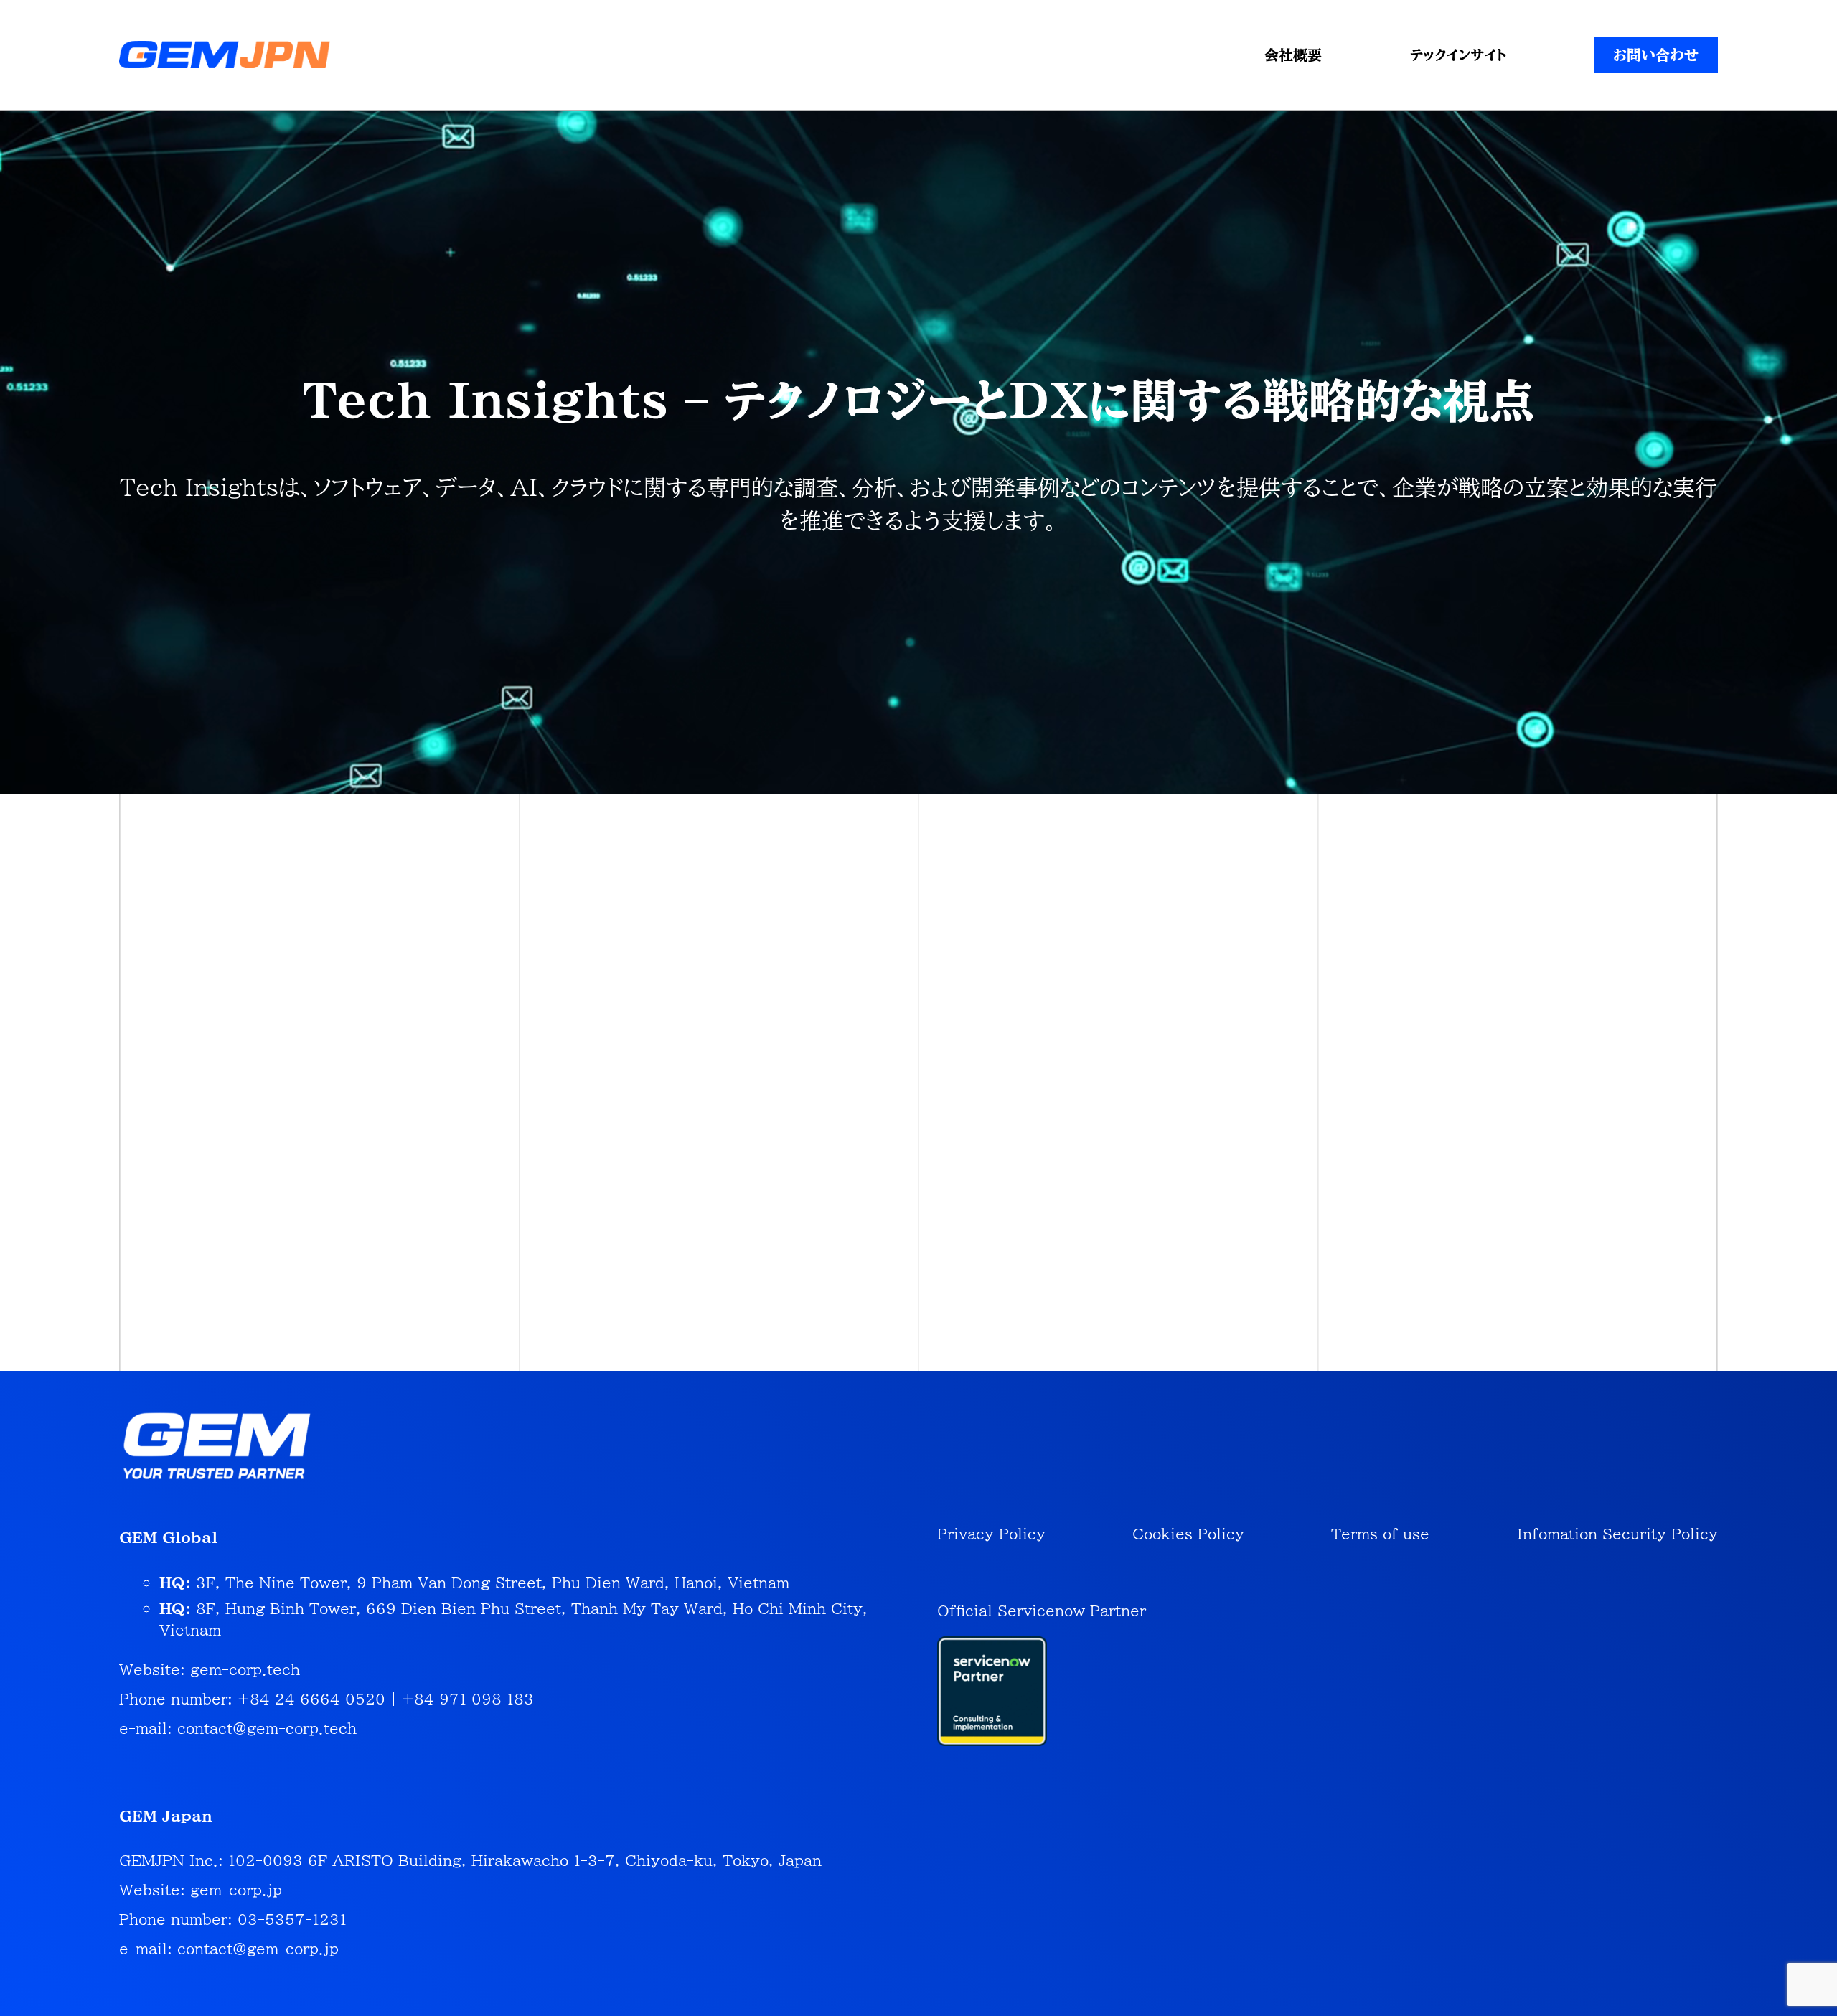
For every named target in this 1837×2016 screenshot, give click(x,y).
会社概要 (1293, 55)
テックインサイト (1458, 55)
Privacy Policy (991, 1534)
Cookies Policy (1188, 1534)
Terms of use (1380, 1534)
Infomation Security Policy (1617, 1534)
